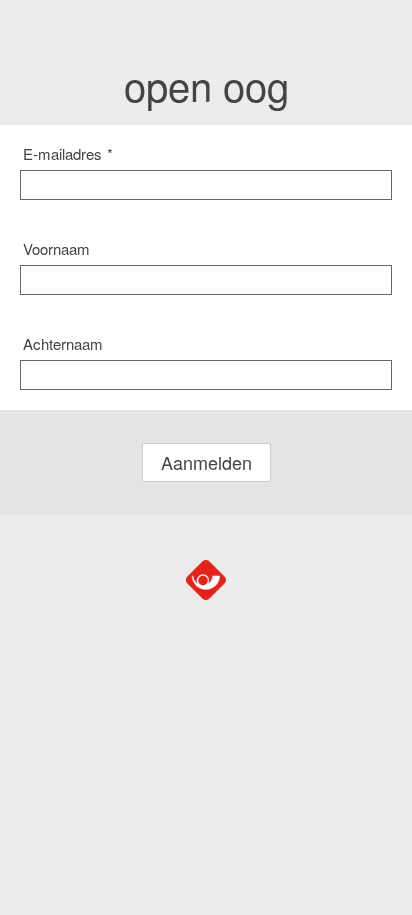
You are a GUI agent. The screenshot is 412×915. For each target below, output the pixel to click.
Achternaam (63, 343)
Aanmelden (206, 462)
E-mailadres (68, 153)
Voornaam (56, 248)
